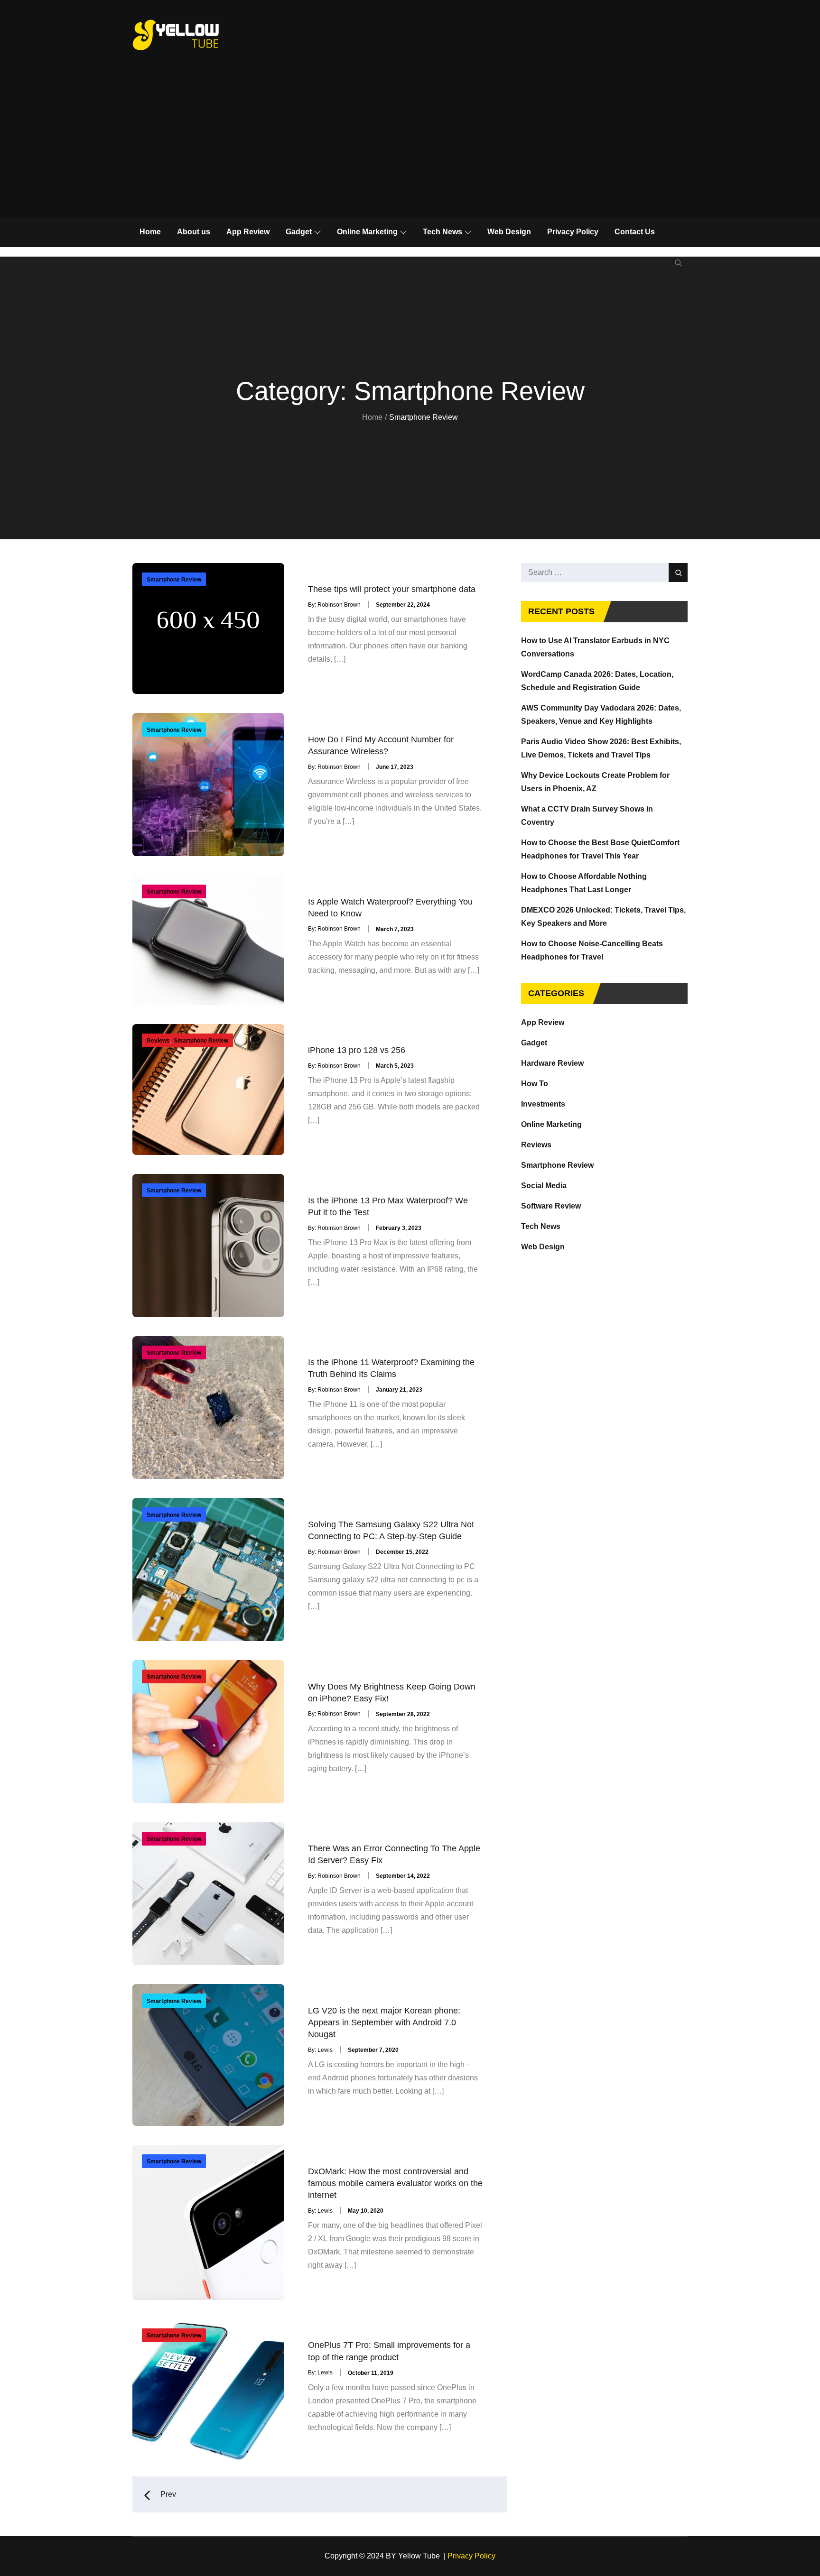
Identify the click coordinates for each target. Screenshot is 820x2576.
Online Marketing (367, 232)
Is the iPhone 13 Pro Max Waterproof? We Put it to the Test (388, 1206)
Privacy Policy (573, 232)
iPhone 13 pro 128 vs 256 (357, 1050)
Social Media (544, 1186)
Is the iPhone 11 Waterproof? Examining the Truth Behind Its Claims (391, 1368)
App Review (248, 232)
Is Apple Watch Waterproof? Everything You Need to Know (390, 907)
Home (150, 232)
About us (194, 232)
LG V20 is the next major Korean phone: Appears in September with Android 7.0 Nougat (384, 2022)
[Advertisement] (410, 146)
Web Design (509, 232)
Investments (543, 1104)
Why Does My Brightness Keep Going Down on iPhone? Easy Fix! (392, 1692)
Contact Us (635, 232)
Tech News (443, 232)
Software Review (551, 1206)
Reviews (158, 1041)
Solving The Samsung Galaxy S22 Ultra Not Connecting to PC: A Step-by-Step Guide (391, 1530)
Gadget (299, 232)
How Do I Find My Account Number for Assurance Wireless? (381, 745)
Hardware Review (552, 1063)
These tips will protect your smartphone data (392, 589)
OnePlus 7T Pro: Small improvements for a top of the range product (389, 2351)
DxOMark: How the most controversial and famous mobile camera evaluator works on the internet (395, 2183)
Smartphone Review (174, 580)
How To (535, 1084)
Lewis (325, 2050)
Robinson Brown (339, 605)
